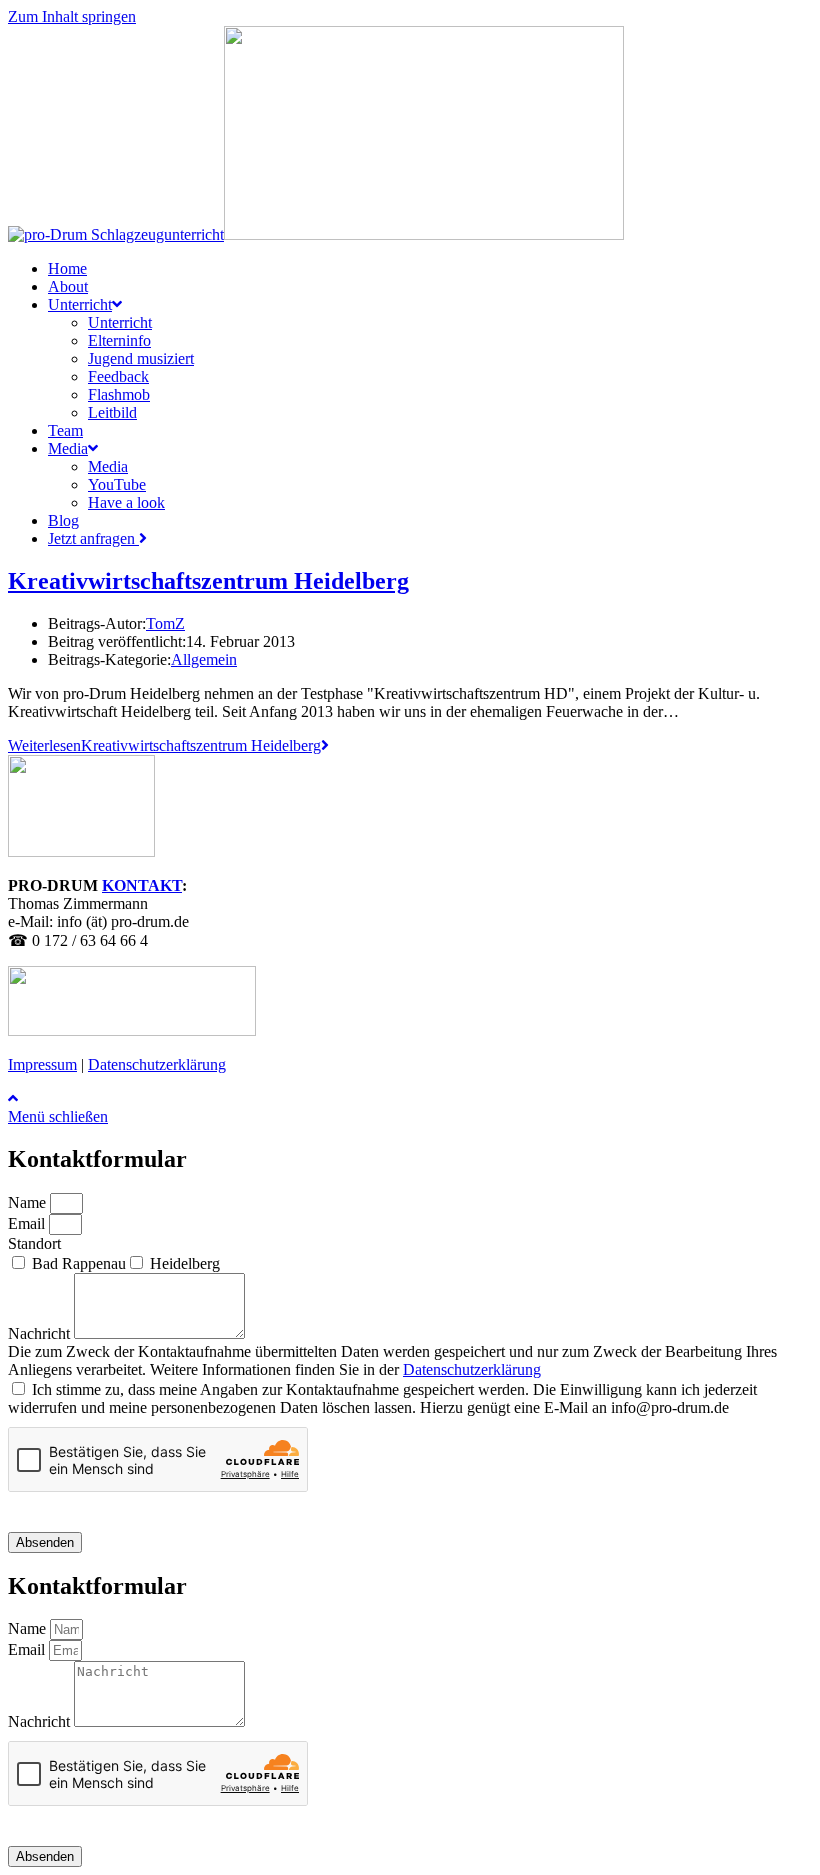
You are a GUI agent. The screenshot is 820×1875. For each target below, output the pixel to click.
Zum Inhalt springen (72, 16)
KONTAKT (142, 885)
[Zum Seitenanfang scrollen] (13, 1098)
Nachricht (41, 1333)
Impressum (42, 1064)
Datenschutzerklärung (157, 1064)
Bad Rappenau (79, 1263)
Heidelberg (185, 1263)
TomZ (165, 623)
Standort (34, 1243)
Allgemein (204, 659)
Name (29, 1202)
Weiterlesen (164, 745)
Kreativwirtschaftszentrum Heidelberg (208, 581)
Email (28, 1223)
